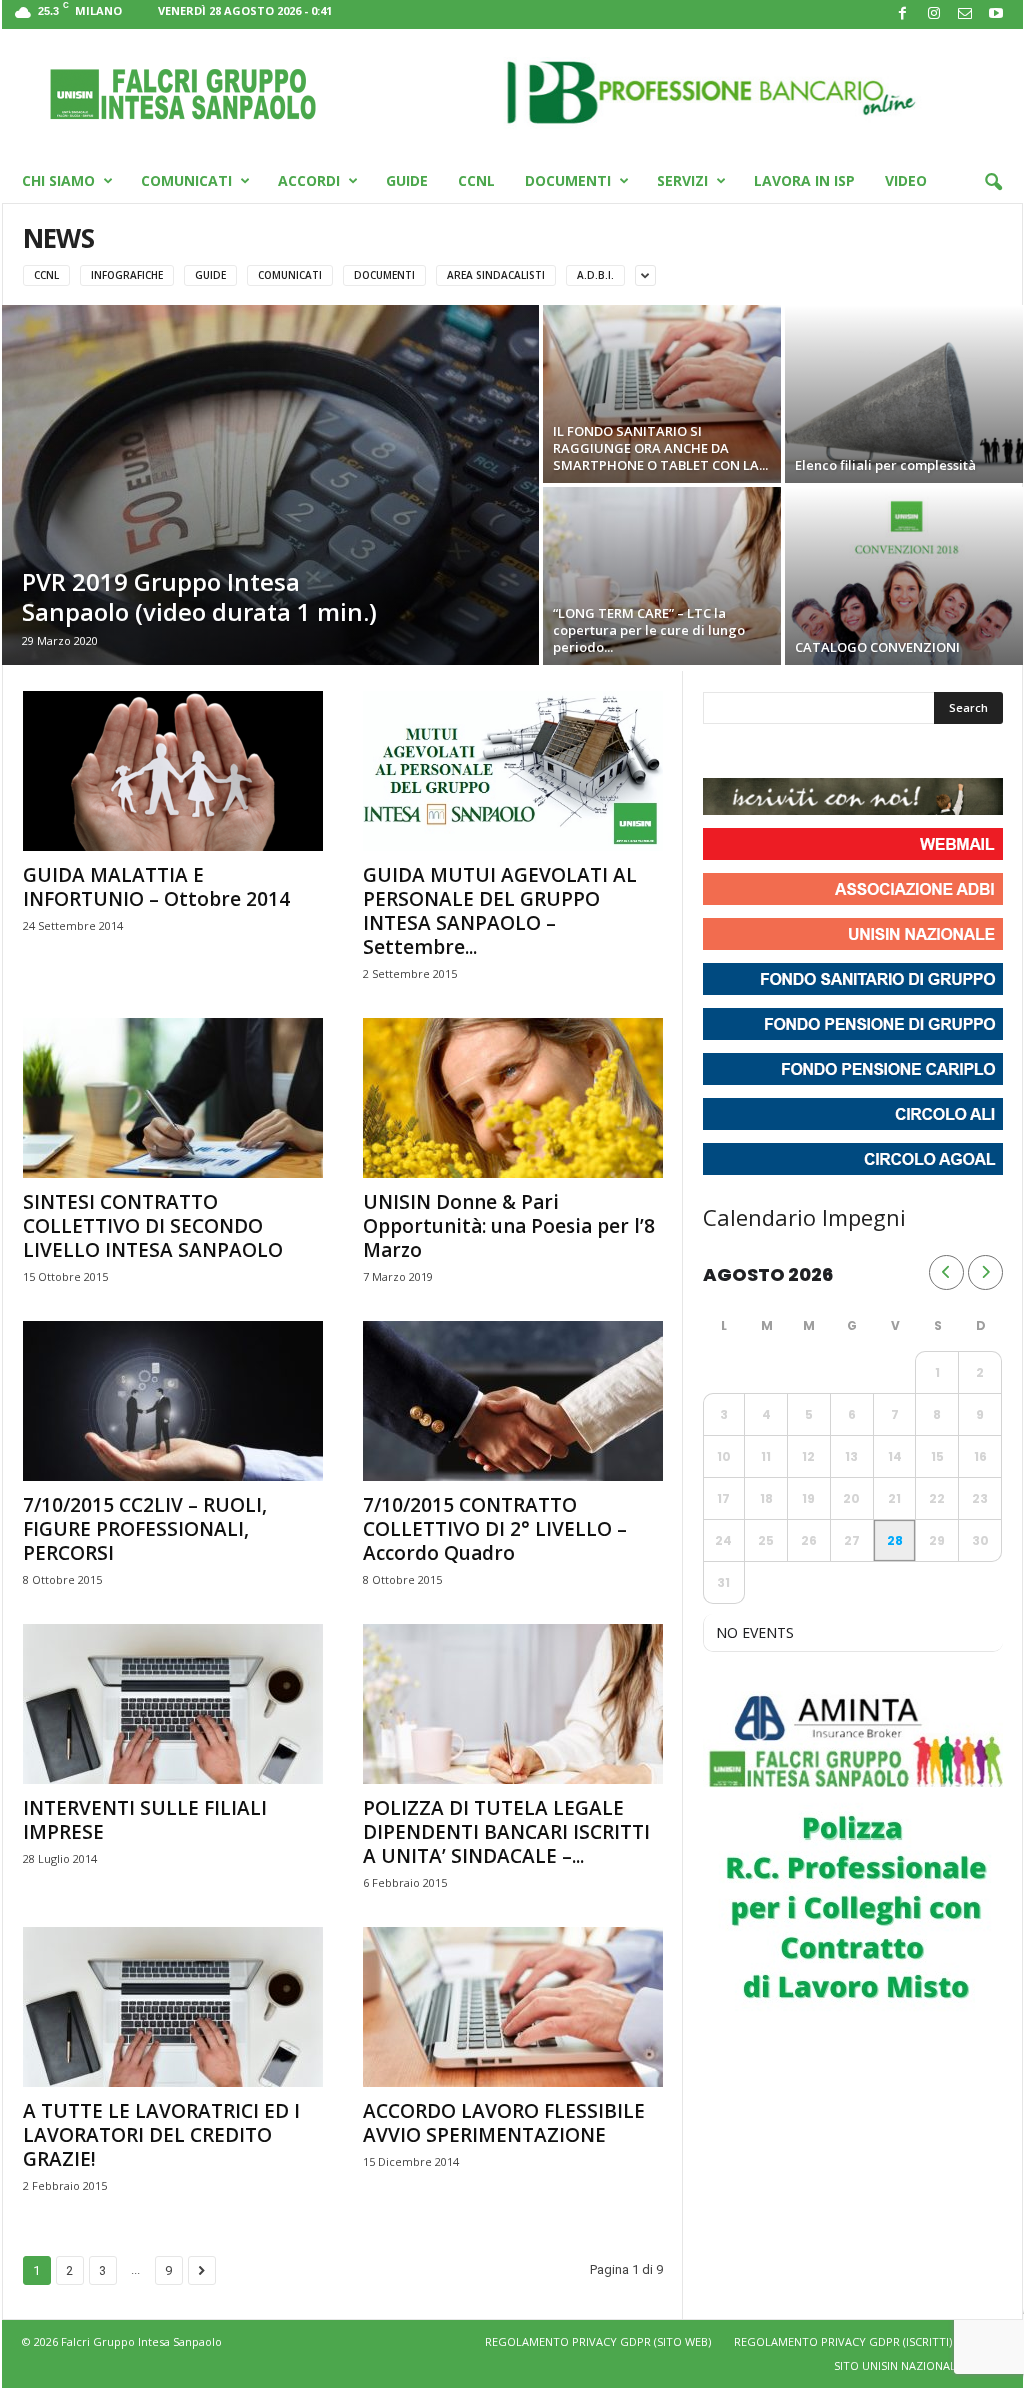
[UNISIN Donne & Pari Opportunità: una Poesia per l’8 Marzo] (513, 1098)
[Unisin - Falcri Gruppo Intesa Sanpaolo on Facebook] (721, 753)
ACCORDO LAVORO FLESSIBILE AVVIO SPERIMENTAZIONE (504, 2123)
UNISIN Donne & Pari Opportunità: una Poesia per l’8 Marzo (509, 1226)
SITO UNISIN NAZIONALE (898, 2365)
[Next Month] (985, 1272)
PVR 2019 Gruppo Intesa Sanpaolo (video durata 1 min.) (199, 596)
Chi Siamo (58, 180)
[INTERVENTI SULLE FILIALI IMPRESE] (173, 1704)
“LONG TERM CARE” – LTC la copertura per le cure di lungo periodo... (649, 630)
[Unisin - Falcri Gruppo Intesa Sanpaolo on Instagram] (757, 753)
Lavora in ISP (804, 180)
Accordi (309, 180)
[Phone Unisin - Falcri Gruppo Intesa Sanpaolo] (829, 753)
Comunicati (186, 180)
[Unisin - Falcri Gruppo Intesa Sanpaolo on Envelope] (865, 753)
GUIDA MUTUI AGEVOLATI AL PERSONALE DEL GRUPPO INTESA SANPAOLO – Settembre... (500, 911)
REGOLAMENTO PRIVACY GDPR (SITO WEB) (598, 2341)
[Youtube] (996, 14)
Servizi (682, 180)
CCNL (476, 180)
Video (906, 180)
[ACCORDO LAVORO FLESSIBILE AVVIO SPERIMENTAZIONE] (513, 2007)
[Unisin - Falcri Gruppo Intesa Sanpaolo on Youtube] (793, 753)
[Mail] (965, 14)
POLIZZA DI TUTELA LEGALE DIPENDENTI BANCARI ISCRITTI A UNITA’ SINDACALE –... (506, 1832)
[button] (993, 183)
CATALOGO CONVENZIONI (877, 647)
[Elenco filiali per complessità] (904, 394)
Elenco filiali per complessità (885, 465)
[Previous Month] (946, 1272)
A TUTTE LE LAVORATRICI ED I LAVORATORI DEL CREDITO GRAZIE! (161, 2135)
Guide (407, 180)
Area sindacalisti (496, 275)
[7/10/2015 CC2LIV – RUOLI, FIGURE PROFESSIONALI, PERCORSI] (173, 1401)
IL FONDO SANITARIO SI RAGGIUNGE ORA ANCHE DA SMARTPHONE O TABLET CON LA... (660, 448)
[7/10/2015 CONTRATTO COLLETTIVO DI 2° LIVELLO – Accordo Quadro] (513, 1401)
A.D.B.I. (595, 275)
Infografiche (127, 275)
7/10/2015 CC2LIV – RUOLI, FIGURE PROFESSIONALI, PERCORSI (145, 1529)
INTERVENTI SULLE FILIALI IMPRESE (145, 1820)
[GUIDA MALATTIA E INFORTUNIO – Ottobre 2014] (173, 771)
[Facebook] (903, 14)
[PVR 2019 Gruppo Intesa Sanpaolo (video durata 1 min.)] (270, 485)
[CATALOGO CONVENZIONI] (904, 576)
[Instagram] (934, 14)
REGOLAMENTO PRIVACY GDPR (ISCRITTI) (843, 2341)
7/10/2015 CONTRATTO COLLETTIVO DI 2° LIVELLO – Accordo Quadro (495, 1529)
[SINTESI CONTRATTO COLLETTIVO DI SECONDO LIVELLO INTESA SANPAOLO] (173, 1098)
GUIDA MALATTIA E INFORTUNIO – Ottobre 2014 (156, 887)
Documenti (568, 180)
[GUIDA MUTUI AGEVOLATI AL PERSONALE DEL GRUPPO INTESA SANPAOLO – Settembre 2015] (513, 771)
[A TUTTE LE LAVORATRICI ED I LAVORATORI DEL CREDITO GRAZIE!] (173, 2007)
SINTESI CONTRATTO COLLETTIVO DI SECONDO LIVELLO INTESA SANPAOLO (153, 1226)
